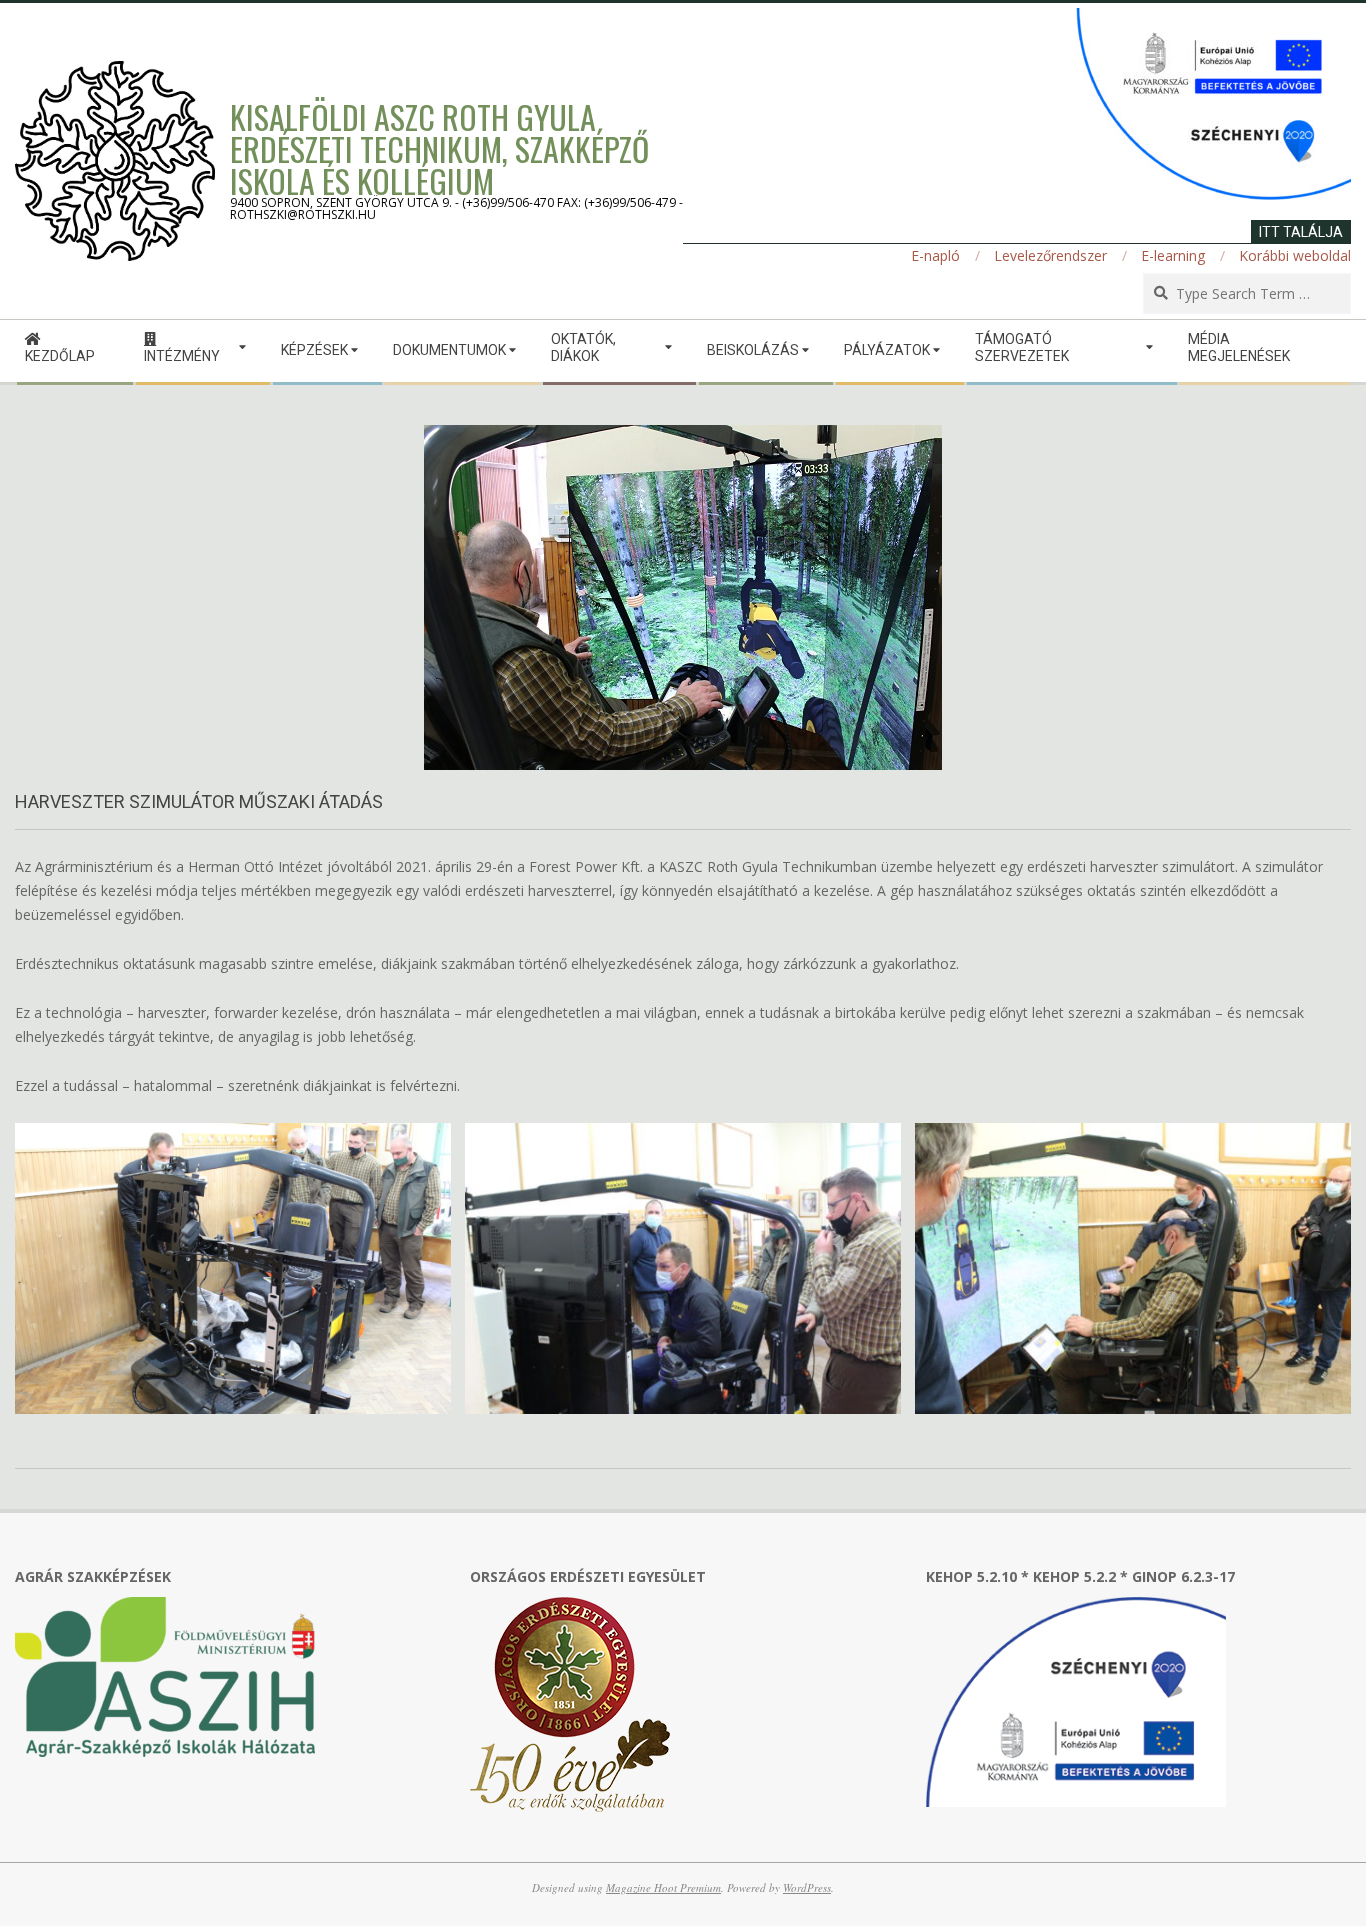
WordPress (807, 1887)
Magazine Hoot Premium (663, 1887)
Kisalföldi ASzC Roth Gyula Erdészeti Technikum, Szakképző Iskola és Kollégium (439, 148)
